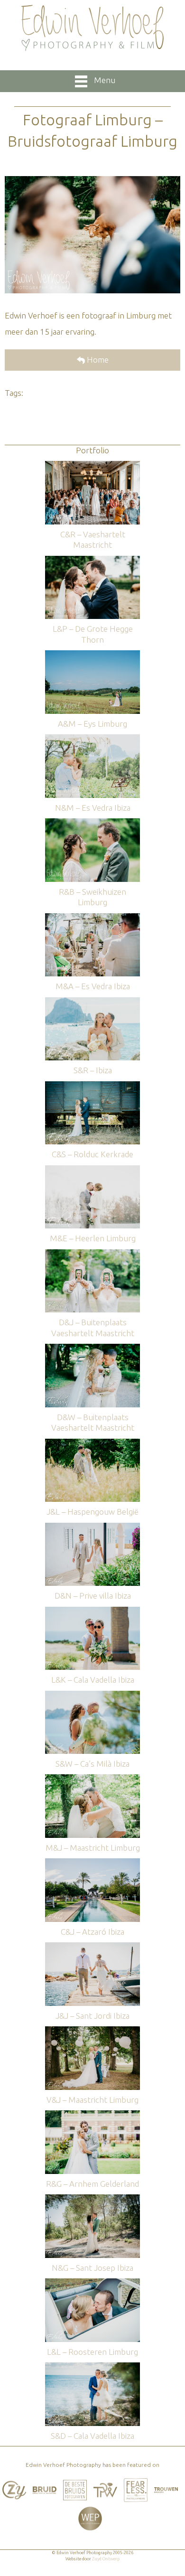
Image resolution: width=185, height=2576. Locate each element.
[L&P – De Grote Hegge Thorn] (92, 560)
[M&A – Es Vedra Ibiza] (92, 918)
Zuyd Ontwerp (106, 2559)
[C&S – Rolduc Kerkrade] (92, 1086)
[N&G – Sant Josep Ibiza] (92, 2199)
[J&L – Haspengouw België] (92, 1443)
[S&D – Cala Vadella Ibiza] (92, 2367)
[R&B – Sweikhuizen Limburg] (92, 823)
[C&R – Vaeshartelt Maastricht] (92, 465)
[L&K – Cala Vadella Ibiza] (92, 1611)
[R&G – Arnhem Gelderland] (92, 2115)
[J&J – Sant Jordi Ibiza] (92, 1947)
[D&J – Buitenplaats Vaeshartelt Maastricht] (92, 1254)
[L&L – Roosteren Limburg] (92, 2283)
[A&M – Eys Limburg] (92, 655)
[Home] (92, 28)
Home (97, 360)
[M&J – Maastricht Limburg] (92, 1779)
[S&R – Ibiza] (92, 1002)
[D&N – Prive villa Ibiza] (92, 1527)
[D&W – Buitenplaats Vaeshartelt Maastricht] (92, 1348)
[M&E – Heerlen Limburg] (92, 1170)
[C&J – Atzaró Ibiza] (92, 1863)
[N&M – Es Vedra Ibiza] (92, 739)
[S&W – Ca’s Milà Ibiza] (92, 1695)
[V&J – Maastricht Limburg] (92, 2031)
